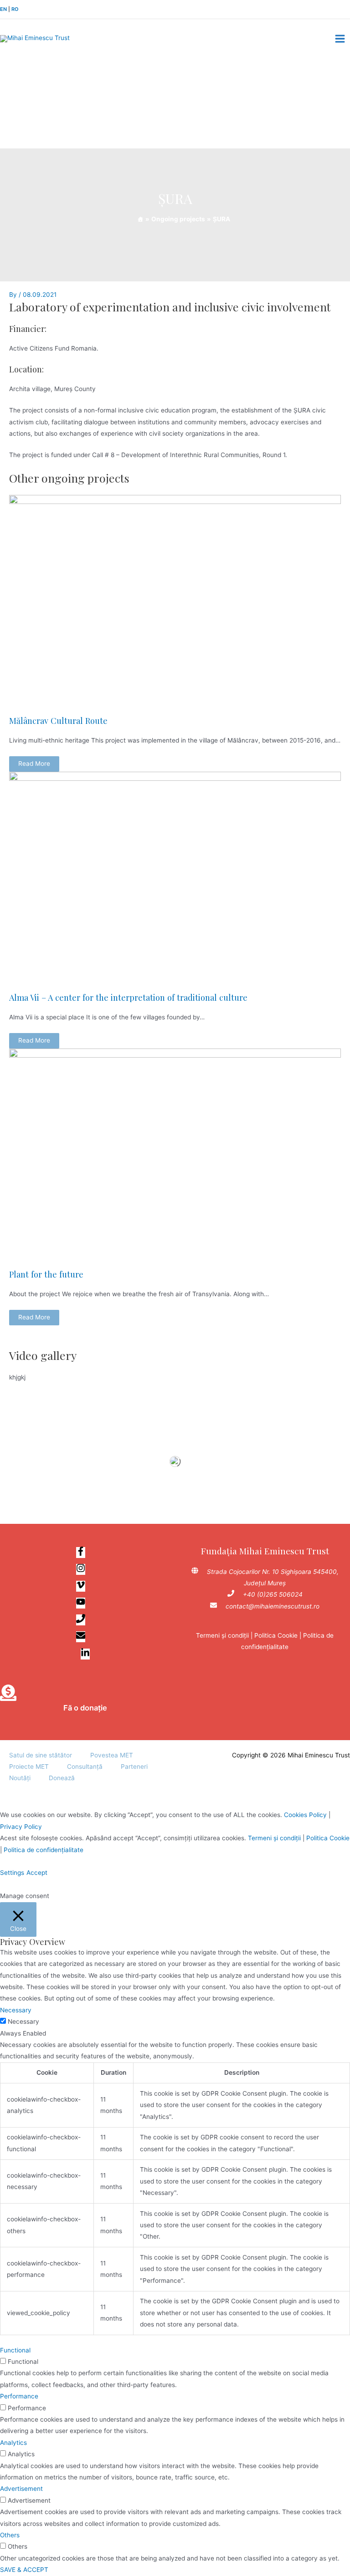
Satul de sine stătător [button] (41, 1755)
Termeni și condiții (222, 1635)
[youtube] (85, 1604)
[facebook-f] (85, 1553)
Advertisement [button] (21, 2489)
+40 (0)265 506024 (273, 1594)
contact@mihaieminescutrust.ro (273, 1606)
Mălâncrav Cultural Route (58, 720)
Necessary (23, 2021)
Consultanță (85, 1767)
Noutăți (20, 1778)
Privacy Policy (21, 1827)
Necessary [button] (16, 2010)
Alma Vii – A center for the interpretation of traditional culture (128, 997)
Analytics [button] (13, 2443)
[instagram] (85, 1570)
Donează (62, 1778)
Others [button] (10, 2535)
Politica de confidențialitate (44, 1850)
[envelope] (85, 1637)
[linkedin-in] (85, 1655)
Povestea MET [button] (112, 1755)
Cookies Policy (305, 1815)
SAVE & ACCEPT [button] (24, 2570)
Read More (34, 764)
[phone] (85, 1620)
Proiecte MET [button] (29, 1767)
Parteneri (134, 1767)
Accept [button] (37, 1873)
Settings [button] (12, 1873)
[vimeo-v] (85, 1587)
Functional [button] (15, 2350)
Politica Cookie (276, 1635)
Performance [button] (19, 2396)
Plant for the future (46, 1274)
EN (3, 9)
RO (15, 9)
